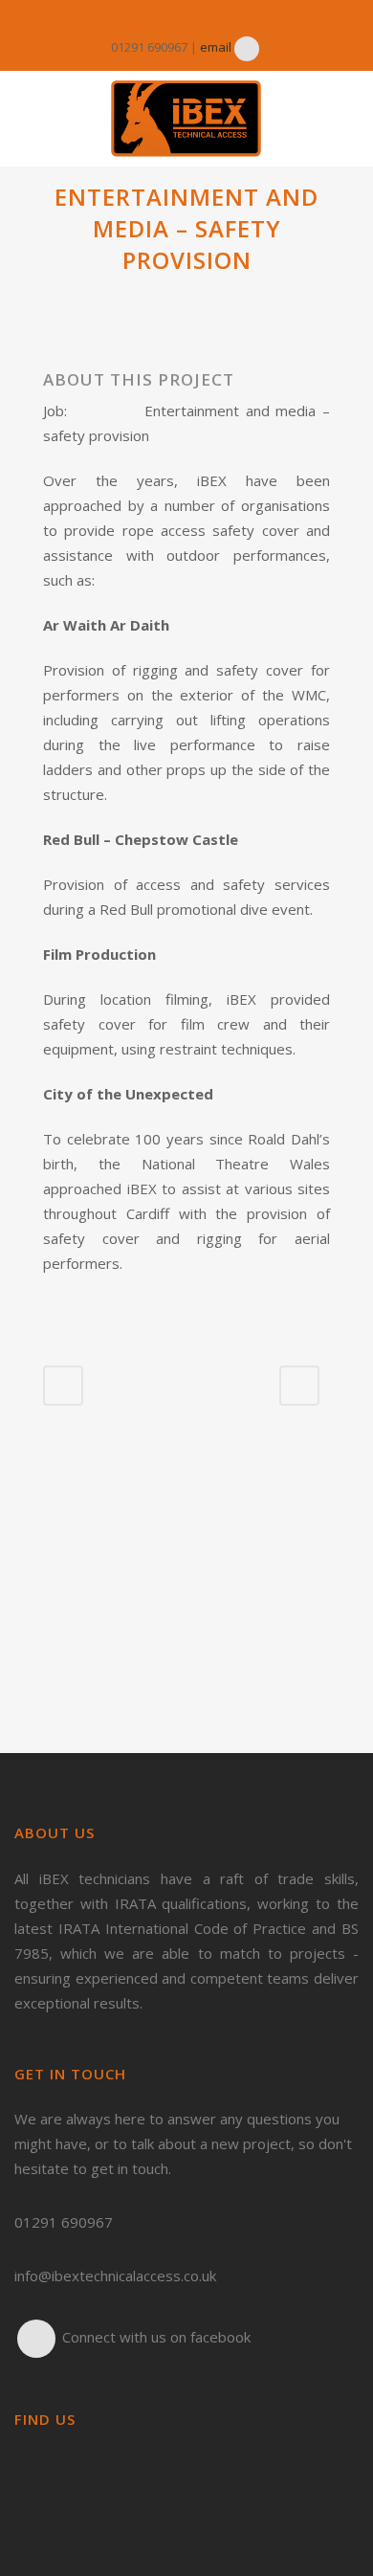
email (216, 47)
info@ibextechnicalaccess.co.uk (115, 2276)
